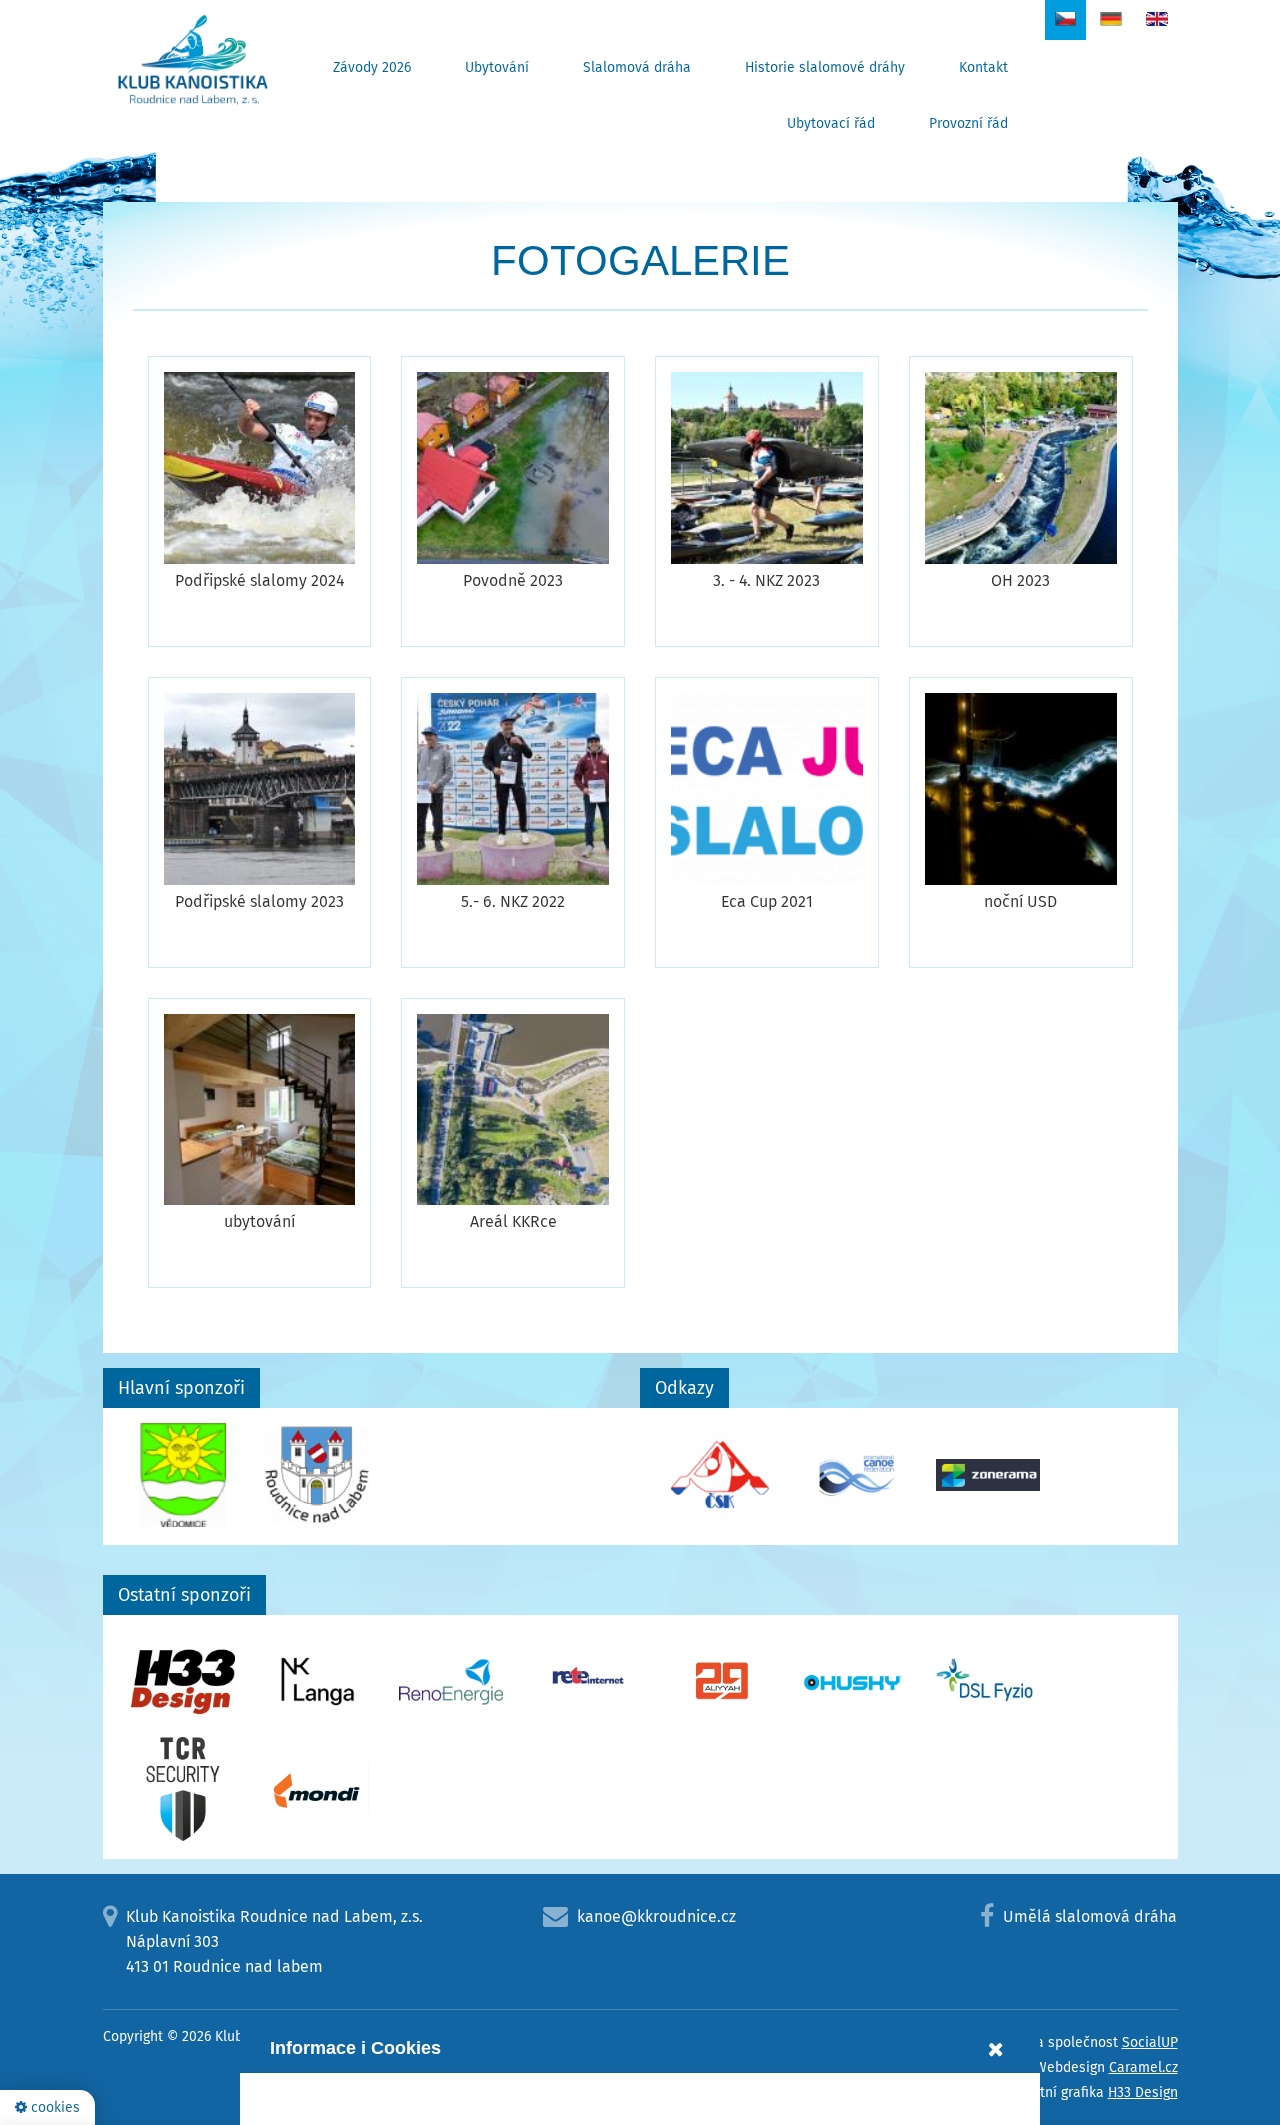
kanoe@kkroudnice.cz (656, 1916)
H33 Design (1143, 2092)
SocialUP (1150, 2042)
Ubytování (497, 67)
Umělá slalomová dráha (1090, 1916)
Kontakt (983, 67)
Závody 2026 (372, 67)
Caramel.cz (1143, 2067)
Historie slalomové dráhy (825, 67)
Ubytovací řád (831, 123)
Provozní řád (968, 123)
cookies (53, 2107)
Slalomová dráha (637, 67)
